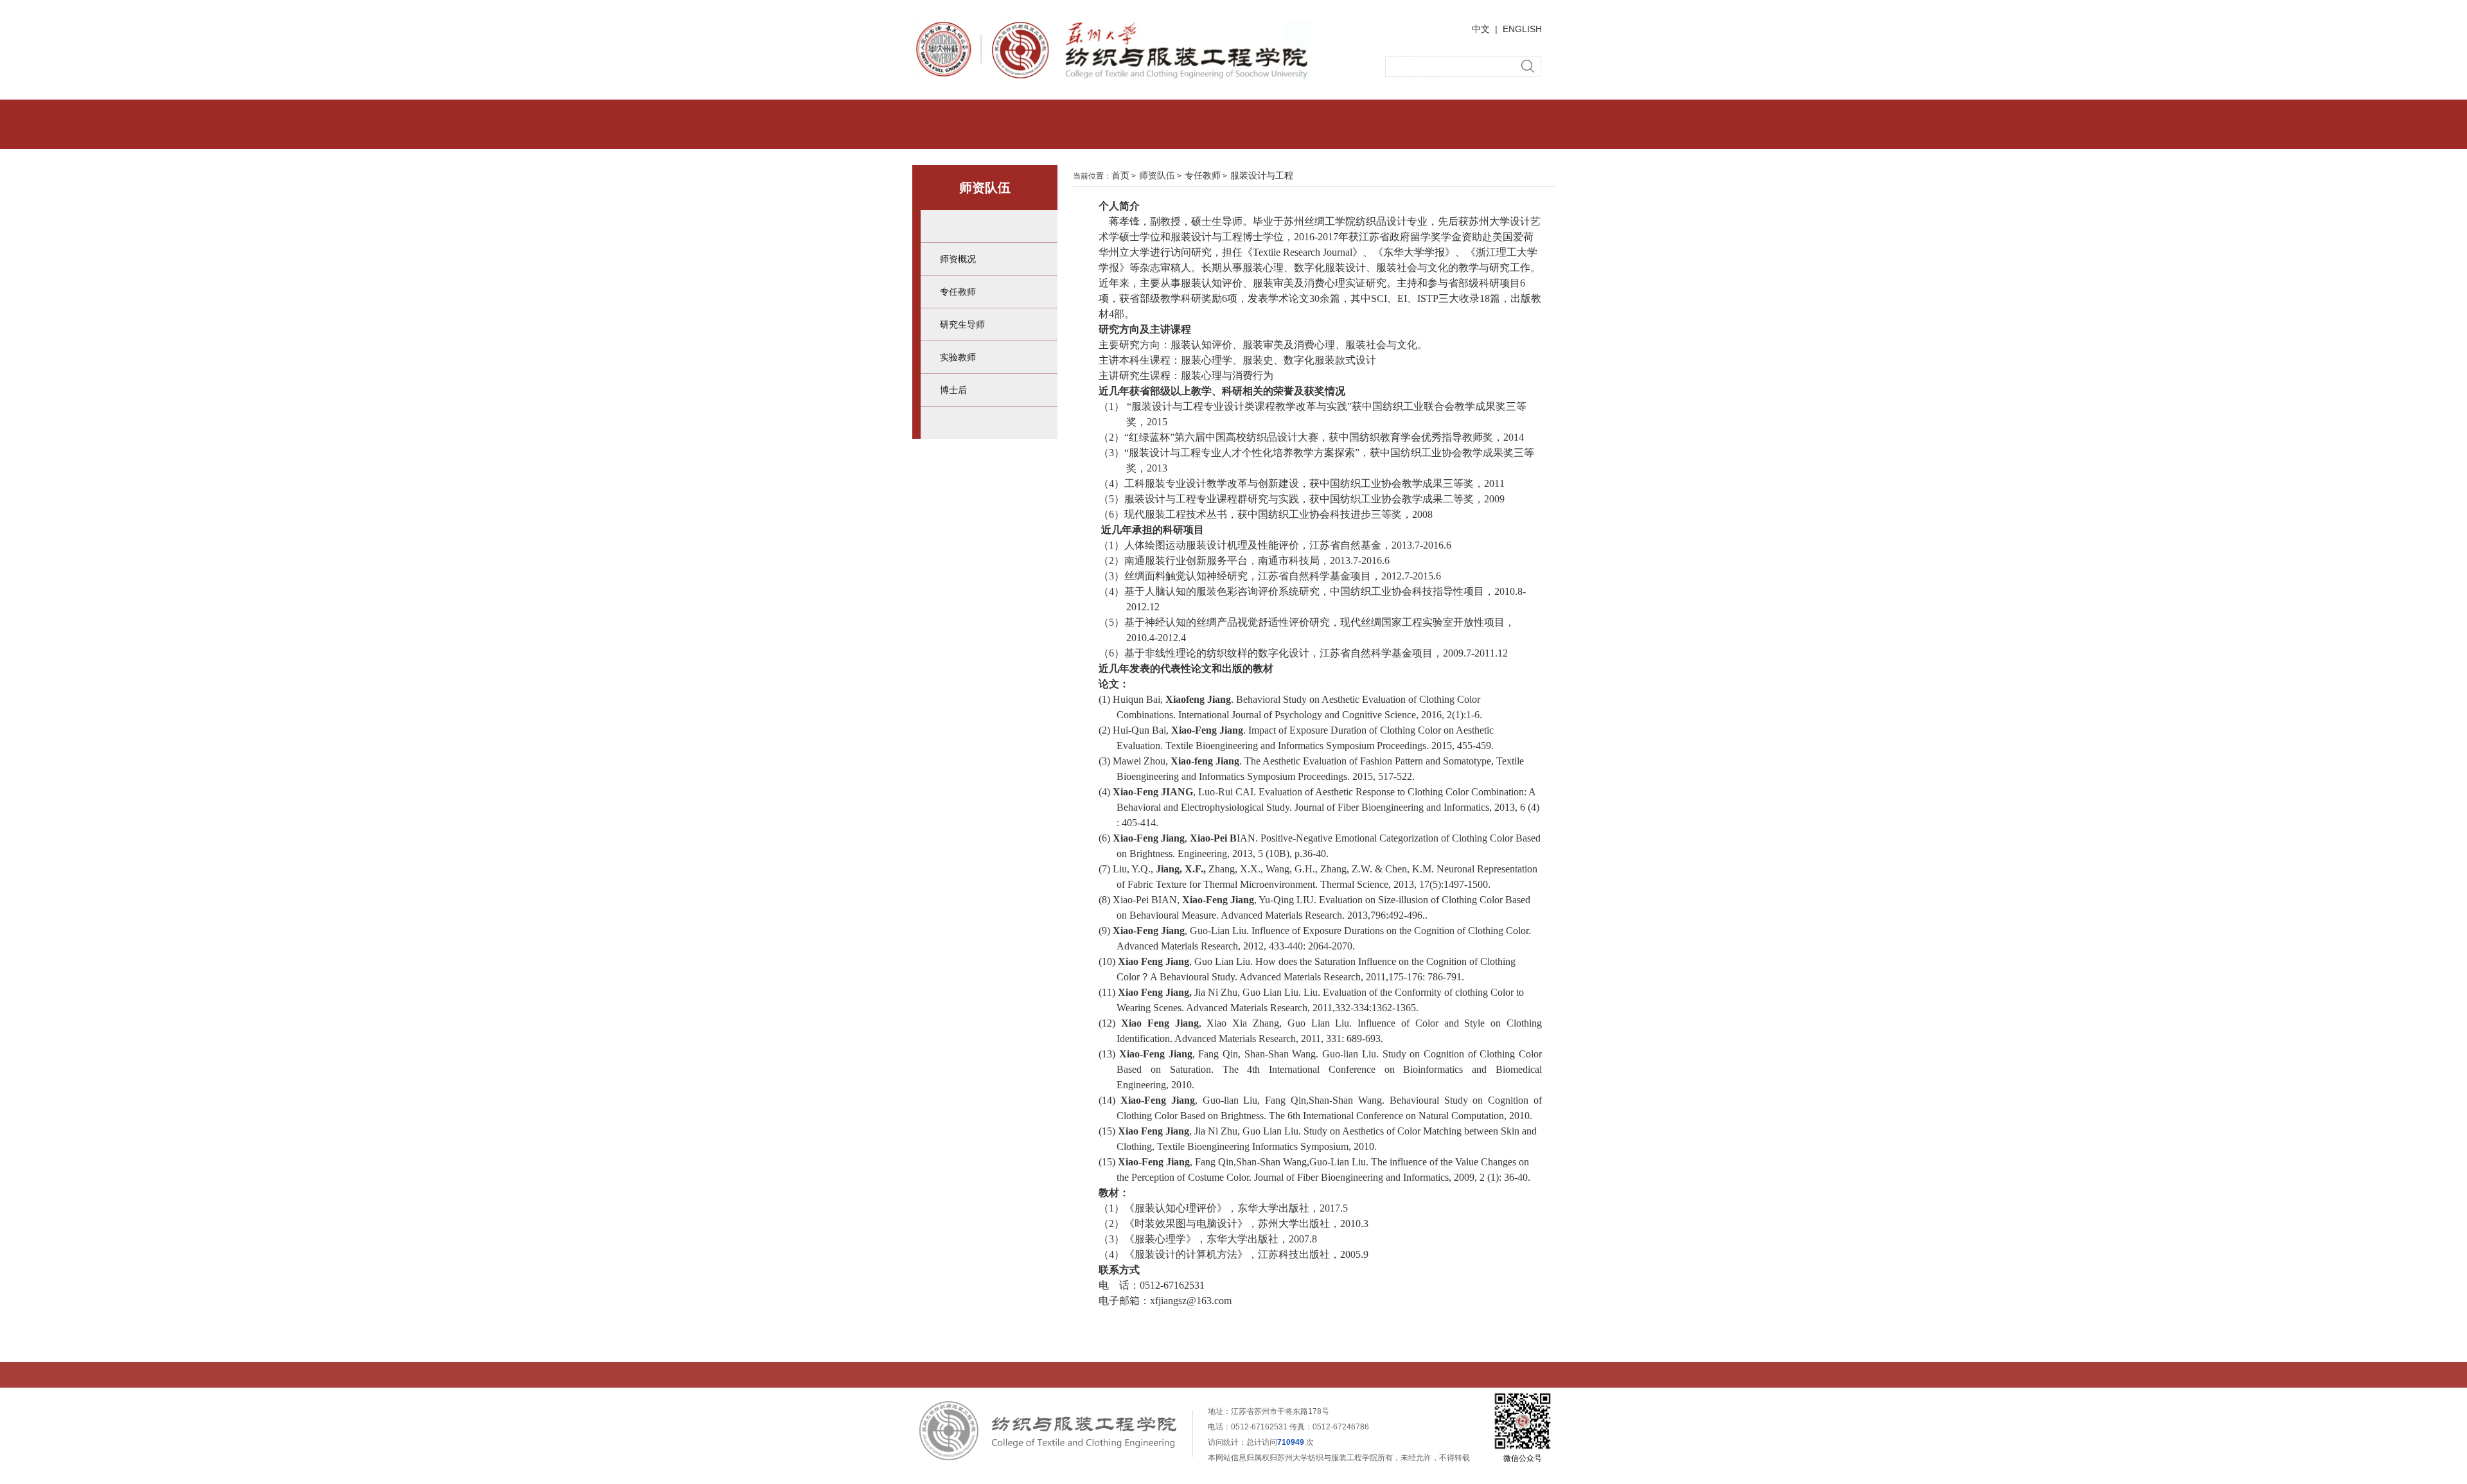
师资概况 (958, 259)
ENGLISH (1522, 29)
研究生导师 (962, 324)
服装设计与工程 (1262, 175)
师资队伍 (1157, 175)
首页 (1120, 175)
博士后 (953, 390)
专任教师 (958, 292)
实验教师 (958, 357)
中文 (1481, 29)
